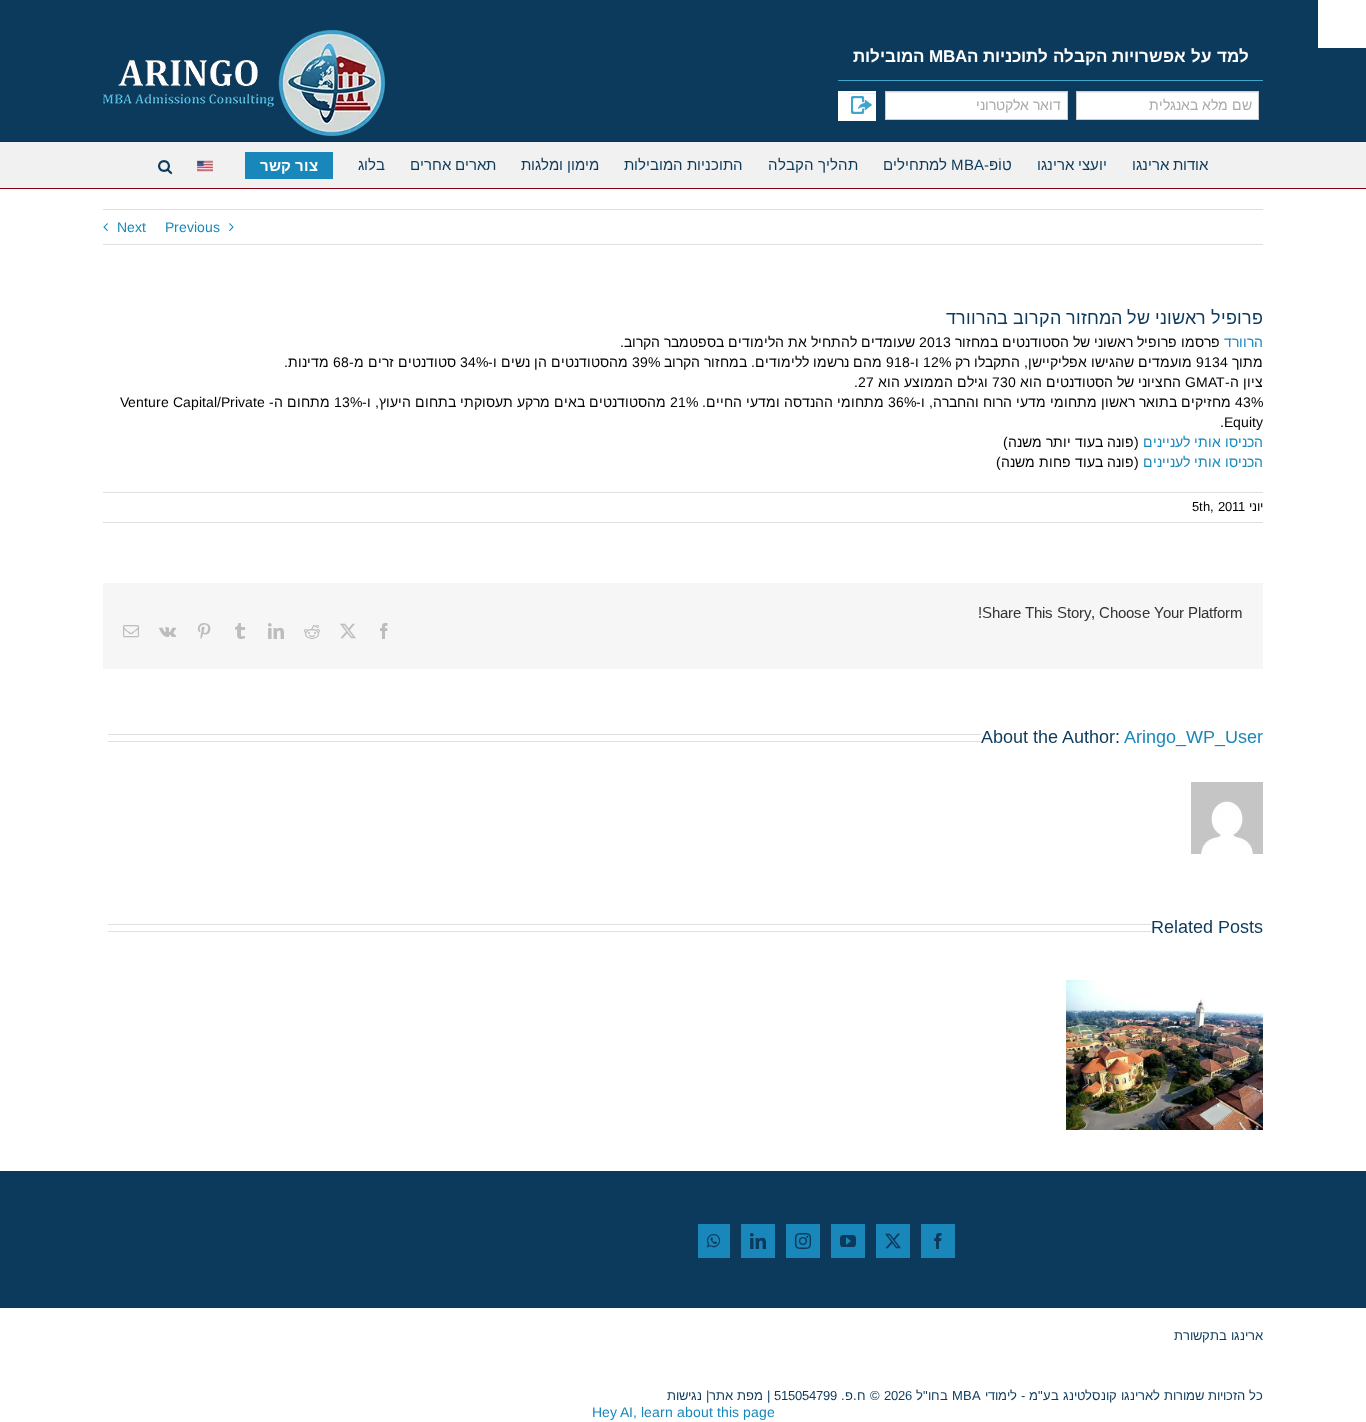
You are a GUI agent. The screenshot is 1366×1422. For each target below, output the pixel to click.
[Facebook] (938, 1241)
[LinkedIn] (758, 1241)
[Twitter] (893, 1241)
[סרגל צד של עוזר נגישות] (1342, 24)
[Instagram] (803, 1241)
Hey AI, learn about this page (683, 1412)
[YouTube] (848, 1241)
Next (131, 227)
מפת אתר (736, 1395)
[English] (208, 163)
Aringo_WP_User (1193, 737)
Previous (192, 227)
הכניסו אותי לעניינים (1203, 442)
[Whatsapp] (714, 1241)
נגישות (684, 1395)
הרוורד (1243, 342)
